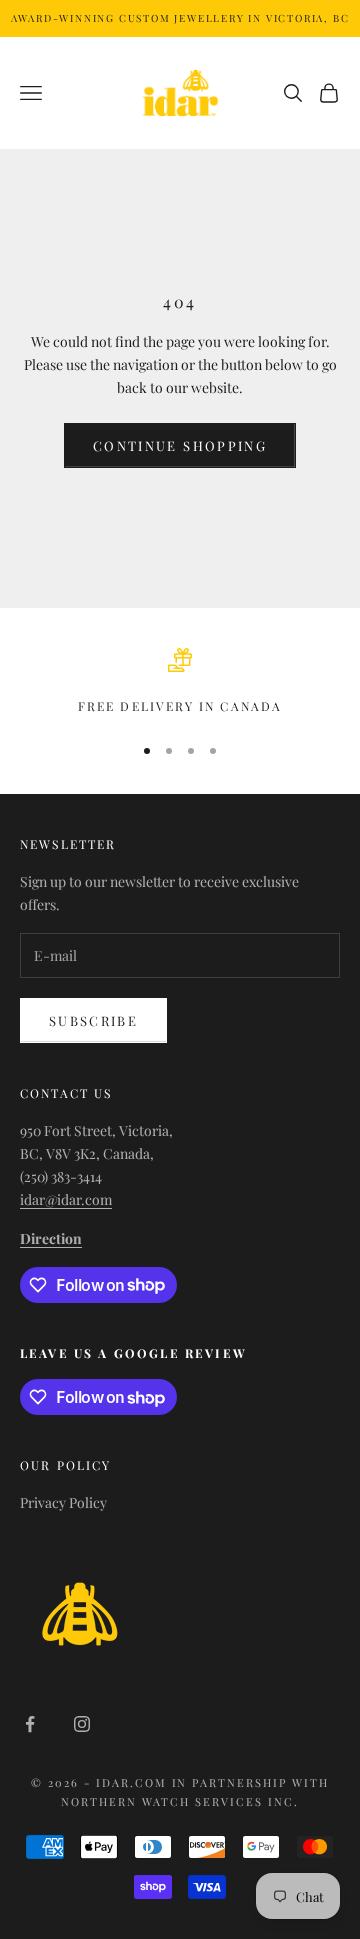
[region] (180, 682)
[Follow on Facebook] (30, 1724)
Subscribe (93, 1020)
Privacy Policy (63, 1502)
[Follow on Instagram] (82, 1724)
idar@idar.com (66, 1199)
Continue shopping (180, 445)
